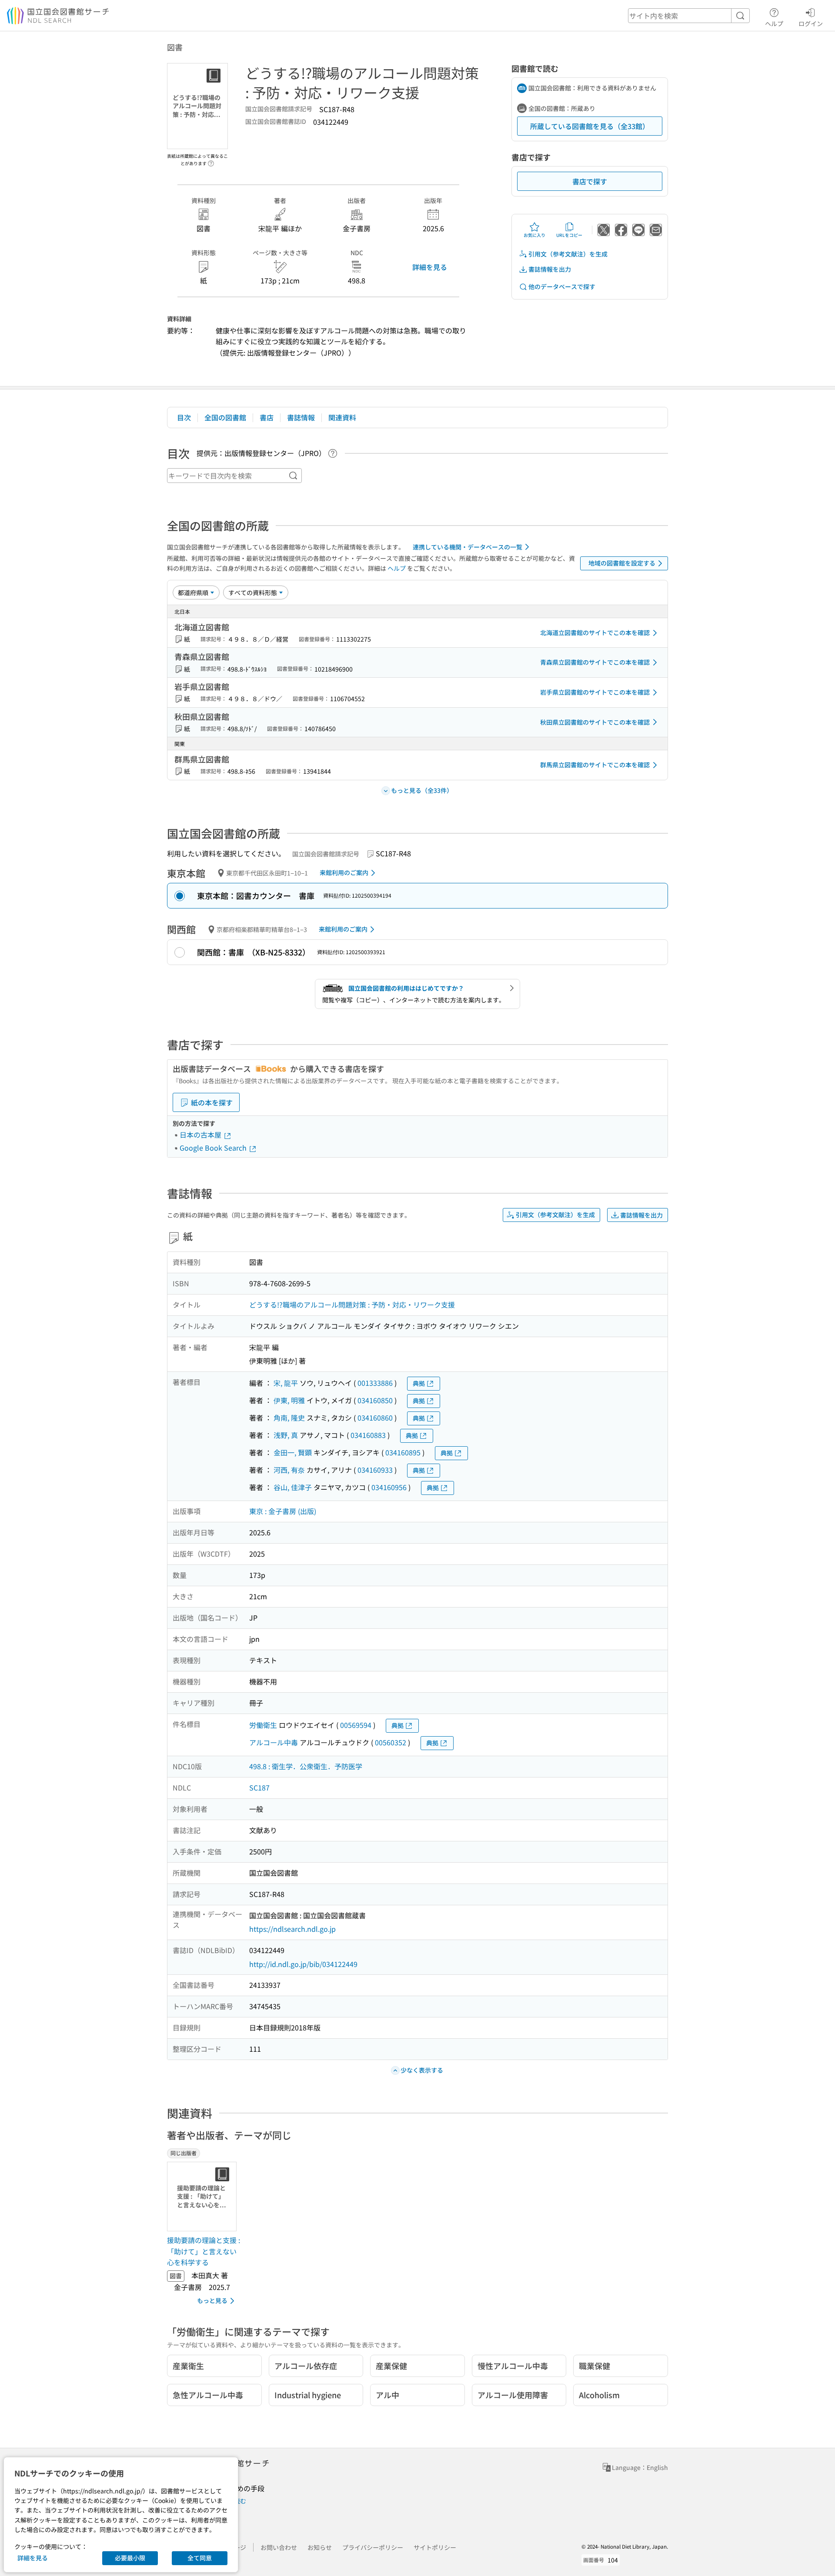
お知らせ (320, 2547)
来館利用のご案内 (344, 872)
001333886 (375, 1383)
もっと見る (212, 2300)
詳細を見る (430, 267)
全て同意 (200, 2558)
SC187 (259, 1787)
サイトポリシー (435, 2547)
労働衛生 (263, 1725)
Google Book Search (214, 1148)
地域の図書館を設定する (622, 563)
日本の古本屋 (201, 1135)
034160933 (375, 1470)
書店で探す (590, 181)
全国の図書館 (225, 417)
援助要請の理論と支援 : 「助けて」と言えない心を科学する (204, 2251)
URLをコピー (569, 235)
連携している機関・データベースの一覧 (468, 547)
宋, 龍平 (286, 1383)
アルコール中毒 (274, 1742)
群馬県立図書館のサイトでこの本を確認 (595, 765)
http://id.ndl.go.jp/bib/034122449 (303, 1964)
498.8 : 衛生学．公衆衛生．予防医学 (306, 1766)
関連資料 (342, 417)
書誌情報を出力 (550, 269)
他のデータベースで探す (562, 286)
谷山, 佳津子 (293, 1487)
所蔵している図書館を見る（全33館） (590, 126)
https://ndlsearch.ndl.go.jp (292, 1929)
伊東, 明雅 (289, 1400)
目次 (184, 417)
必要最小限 (130, 2558)
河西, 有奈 (289, 1470)
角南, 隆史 (289, 1418)
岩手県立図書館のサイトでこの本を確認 (595, 692)
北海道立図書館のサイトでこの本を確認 (595, 632)
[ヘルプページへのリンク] (211, 161)
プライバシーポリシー (373, 2547)
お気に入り (534, 235)
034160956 (389, 1487)
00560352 (391, 1742)
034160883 (368, 1435)
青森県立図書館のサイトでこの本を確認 (595, 662)
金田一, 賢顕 (293, 1452)
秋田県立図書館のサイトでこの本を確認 (595, 722)
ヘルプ (774, 23)
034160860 (375, 1418)
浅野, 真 (286, 1435)
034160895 (403, 1452)
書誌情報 (301, 417)
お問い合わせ (279, 2547)
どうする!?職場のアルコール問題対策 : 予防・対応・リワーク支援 (352, 1305)
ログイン (811, 23)
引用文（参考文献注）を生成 (568, 254)
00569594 (356, 1725)
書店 (267, 417)
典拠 (419, 1383)
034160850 (375, 1400)
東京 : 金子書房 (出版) (283, 1511)
